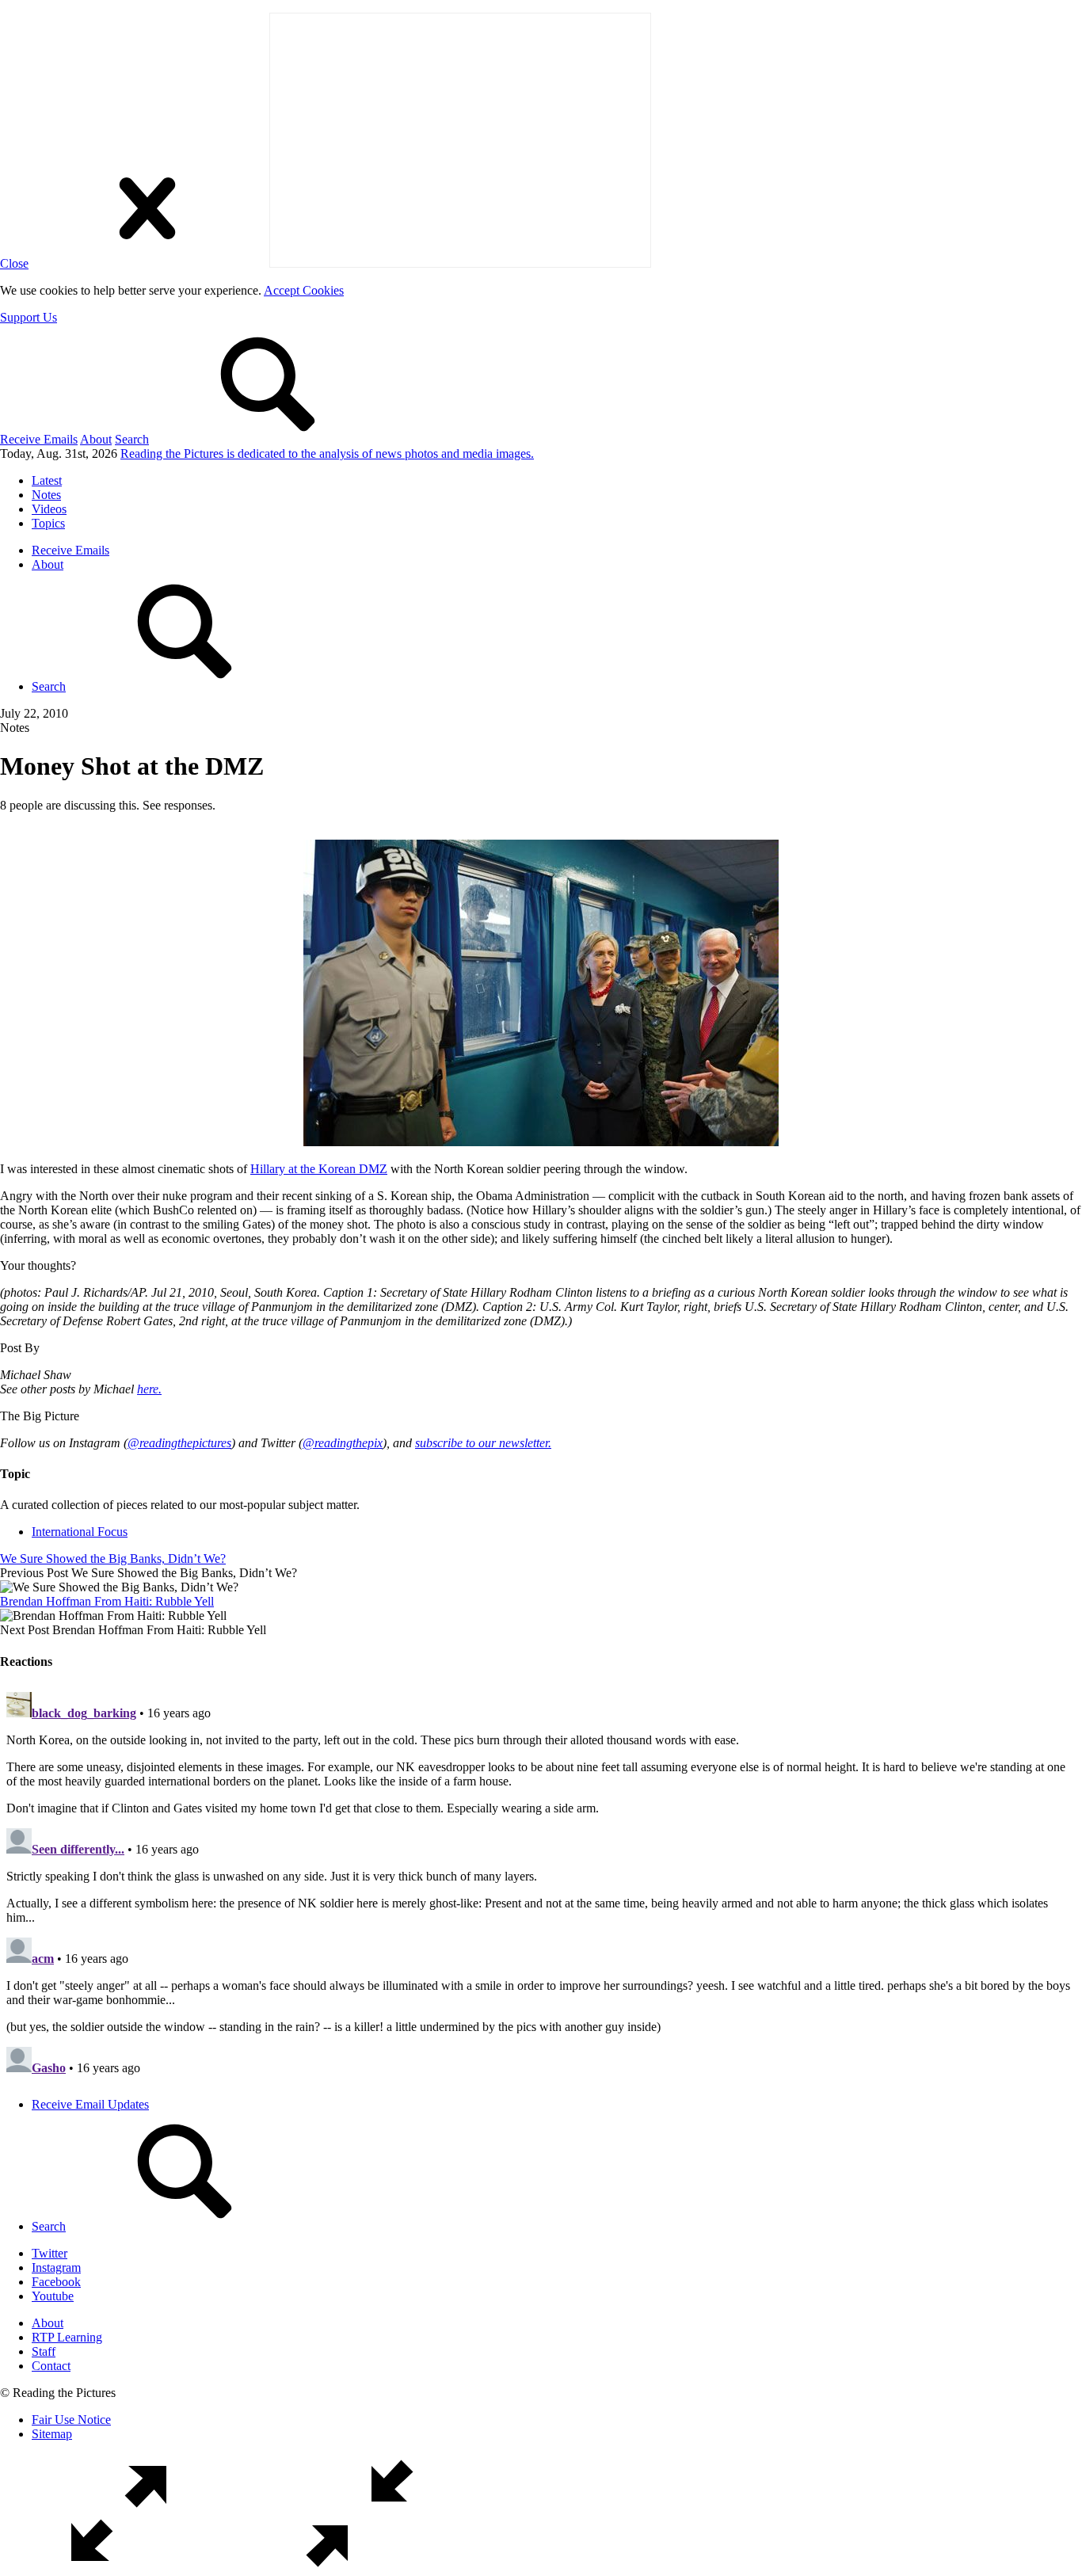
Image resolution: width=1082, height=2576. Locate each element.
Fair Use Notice (71, 2420)
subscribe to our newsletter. (483, 1443)
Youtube (53, 2296)
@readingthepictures (179, 1443)
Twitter (50, 2253)
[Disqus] (541, 1884)
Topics (48, 523)
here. (149, 1389)
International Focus (80, 1532)
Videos (49, 509)
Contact (51, 2366)
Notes (46, 495)
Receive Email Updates (90, 2104)
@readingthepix (343, 1443)
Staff (44, 2351)
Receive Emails (39, 439)
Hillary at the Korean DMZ (319, 1169)
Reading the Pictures (327, 453)
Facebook (56, 2282)
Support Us (29, 317)
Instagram (56, 2267)
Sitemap (52, 2434)
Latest (47, 480)
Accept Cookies (304, 290)
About (96, 439)
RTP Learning (67, 2337)
